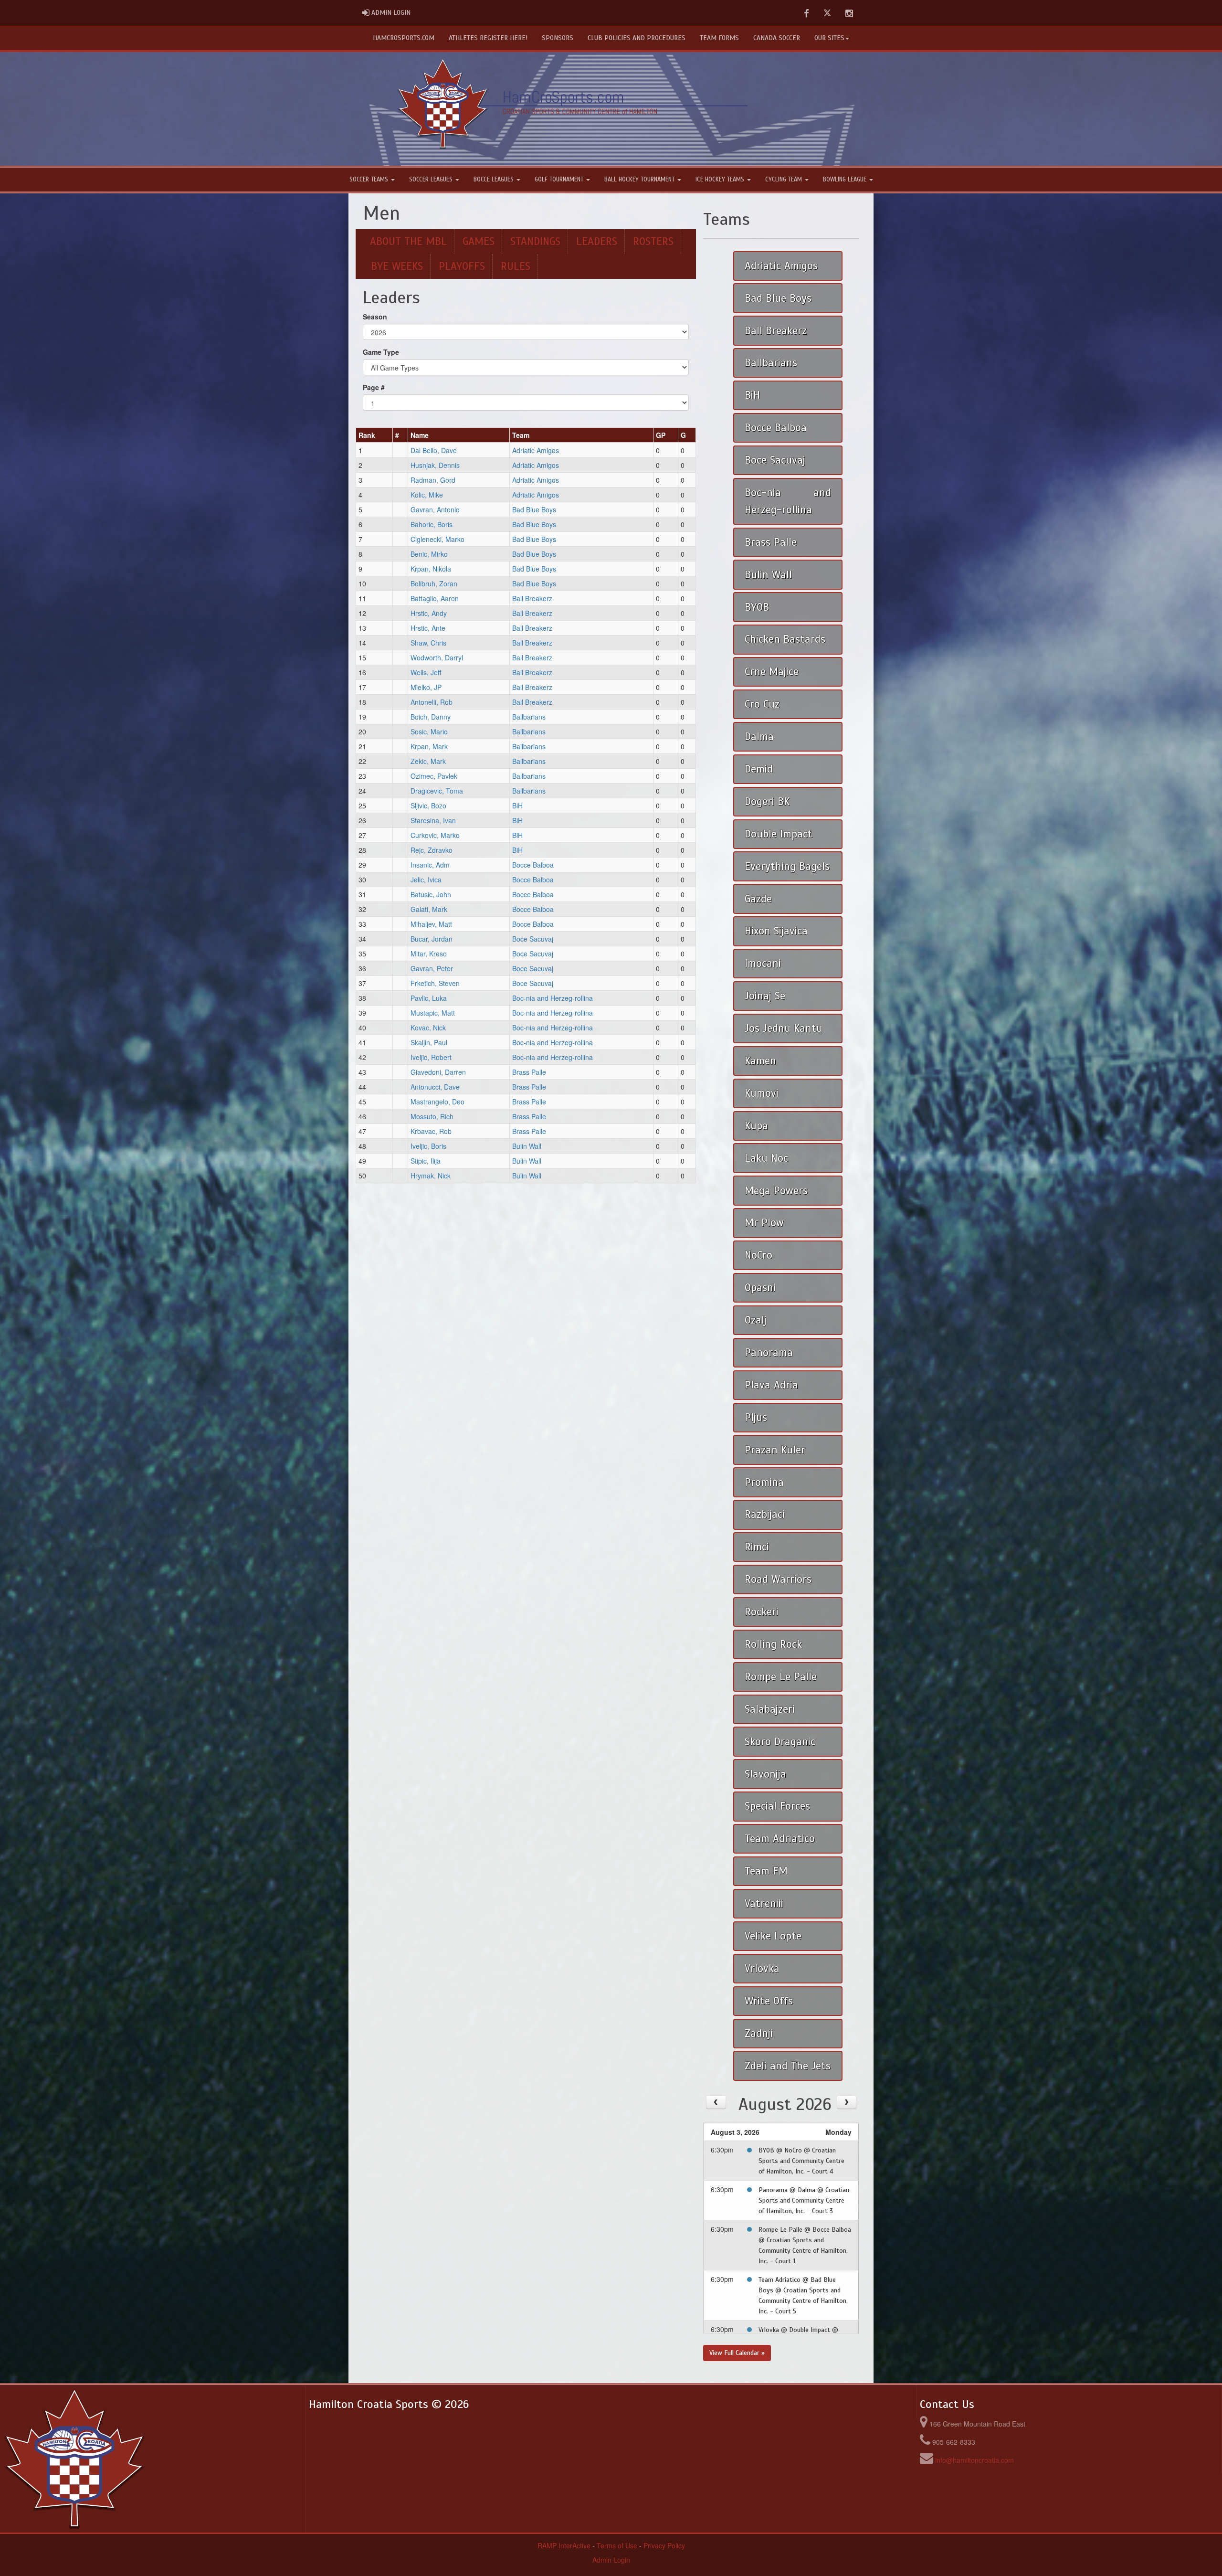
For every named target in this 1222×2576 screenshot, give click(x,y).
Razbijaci (765, 1514)
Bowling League (846, 180)
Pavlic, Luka (429, 998)
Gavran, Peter (432, 968)
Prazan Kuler (775, 1450)
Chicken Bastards (785, 639)
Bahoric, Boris (432, 524)
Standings (535, 241)
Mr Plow (764, 1223)
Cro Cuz (762, 704)
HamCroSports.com (404, 38)
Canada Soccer (777, 38)
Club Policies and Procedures (637, 38)
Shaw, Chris (428, 643)
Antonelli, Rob (432, 702)
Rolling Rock (773, 1644)
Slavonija (765, 1774)
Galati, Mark (429, 909)
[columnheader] (374, 435)
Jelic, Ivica (426, 880)
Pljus (756, 1417)
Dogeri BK (767, 801)
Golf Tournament (560, 180)
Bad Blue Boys (534, 509)
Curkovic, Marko (435, 835)
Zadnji (759, 2033)
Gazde (758, 899)
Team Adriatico (780, 1839)
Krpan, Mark (429, 746)
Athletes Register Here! (488, 38)
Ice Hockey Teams (721, 180)
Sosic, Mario (429, 731)
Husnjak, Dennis (435, 465)
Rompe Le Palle (781, 1677)
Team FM (766, 1871)
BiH (517, 806)
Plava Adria (771, 1385)
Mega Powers (776, 1191)
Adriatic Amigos (536, 450)
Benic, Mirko (429, 554)
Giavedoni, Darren (438, 1072)
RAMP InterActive (564, 2545)
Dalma (759, 737)
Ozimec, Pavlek (434, 776)
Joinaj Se (765, 996)
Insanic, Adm (430, 865)
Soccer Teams (370, 180)
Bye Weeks (397, 266)
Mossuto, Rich (432, 1116)
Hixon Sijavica (776, 931)
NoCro (758, 1255)
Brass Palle (529, 1072)
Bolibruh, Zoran (434, 583)
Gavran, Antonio (435, 509)
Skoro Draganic (780, 1742)
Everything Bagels (787, 866)
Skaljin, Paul (429, 1042)
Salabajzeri (770, 1709)
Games (479, 241)
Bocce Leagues (495, 180)
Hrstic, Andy (429, 613)
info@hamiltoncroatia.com (974, 2460)
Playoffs (462, 266)
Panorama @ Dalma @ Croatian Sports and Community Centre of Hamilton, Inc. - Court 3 (804, 2200)
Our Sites (829, 38)
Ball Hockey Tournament (640, 180)
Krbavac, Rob (431, 1131)
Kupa (756, 1126)
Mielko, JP (426, 687)
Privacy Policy (664, 2545)
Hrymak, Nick (431, 1176)
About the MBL (408, 241)
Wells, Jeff (426, 672)
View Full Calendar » (737, 2353)
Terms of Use (617, 2545)
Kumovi (762, 1093)
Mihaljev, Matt (431, 924)
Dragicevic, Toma (437, 791)
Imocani (763, 963)
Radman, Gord (433, 480)
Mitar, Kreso (429, 954)
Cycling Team (785, 180)
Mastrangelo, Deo (437, 1102)
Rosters (653, 241)
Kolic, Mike (427, 495)
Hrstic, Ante (428, 628)
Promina (764, 1482)
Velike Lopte (773, 1936)
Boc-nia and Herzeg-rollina (553, 998)
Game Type (381, 352)
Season (375, 317)
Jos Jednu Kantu (784, 1028)
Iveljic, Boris (428, 1146)
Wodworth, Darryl (437, 657)
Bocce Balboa (533, 865)
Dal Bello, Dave (434, 450)
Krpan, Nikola (431, 569)
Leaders (597, 241)
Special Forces (777, 1806)
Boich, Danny (431, 717)
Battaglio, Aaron (435, 598)
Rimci (757, 1547)
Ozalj (756, 1320)
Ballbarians (529, 717)
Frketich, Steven (435, 983)
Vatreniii (764, 1903)
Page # (374, 387)
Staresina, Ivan (433, 820)
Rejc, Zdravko (432, 850)
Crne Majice (772, 672)
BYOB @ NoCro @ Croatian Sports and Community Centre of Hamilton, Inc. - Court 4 (801, 2161)
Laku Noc (766, 1158)
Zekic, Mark (428, 761)
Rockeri (762, 1612)
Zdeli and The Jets (788, 2066)
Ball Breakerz (532, 598)
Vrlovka (762, 1968)
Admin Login (611, 2560)
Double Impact (779, 834)
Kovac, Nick (428, 1028)
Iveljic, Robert (431, 1057)
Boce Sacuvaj (533, 939)
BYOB (757, 607)
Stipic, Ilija (426, 1161)
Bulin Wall (527, 1146)
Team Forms (719, 38)
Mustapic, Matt (433, 1013)
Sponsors (558, 38)
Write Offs (769, 2001)
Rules (516, 266)
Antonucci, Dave (435, 1087)
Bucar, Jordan (432, 939)
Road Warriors (778, 1579)
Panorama (769, 1352)
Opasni (760, 1288)
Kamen (760, 1061)
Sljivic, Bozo (428, 806)
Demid (759, 769)
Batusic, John (431, 894)
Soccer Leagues (432, 180)
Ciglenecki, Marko (437, 539)
